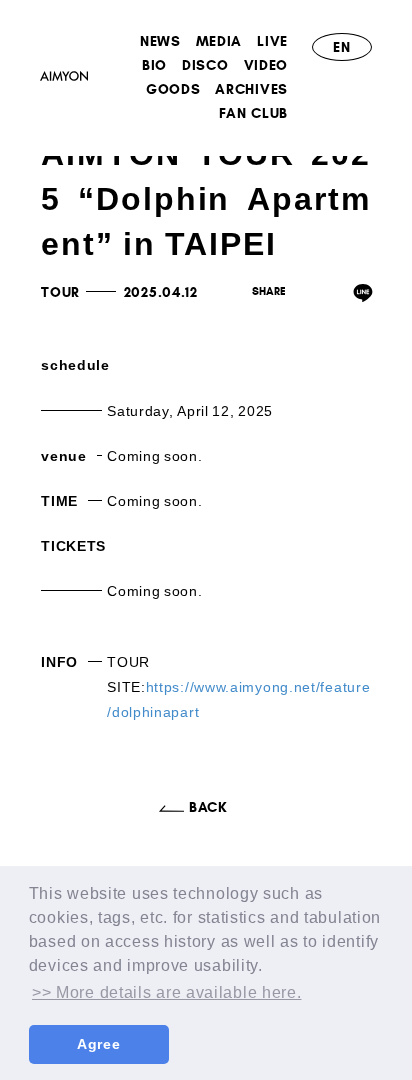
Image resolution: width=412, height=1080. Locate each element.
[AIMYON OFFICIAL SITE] (64, 79)
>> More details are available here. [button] (167, 992)
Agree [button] (99, 1044)
